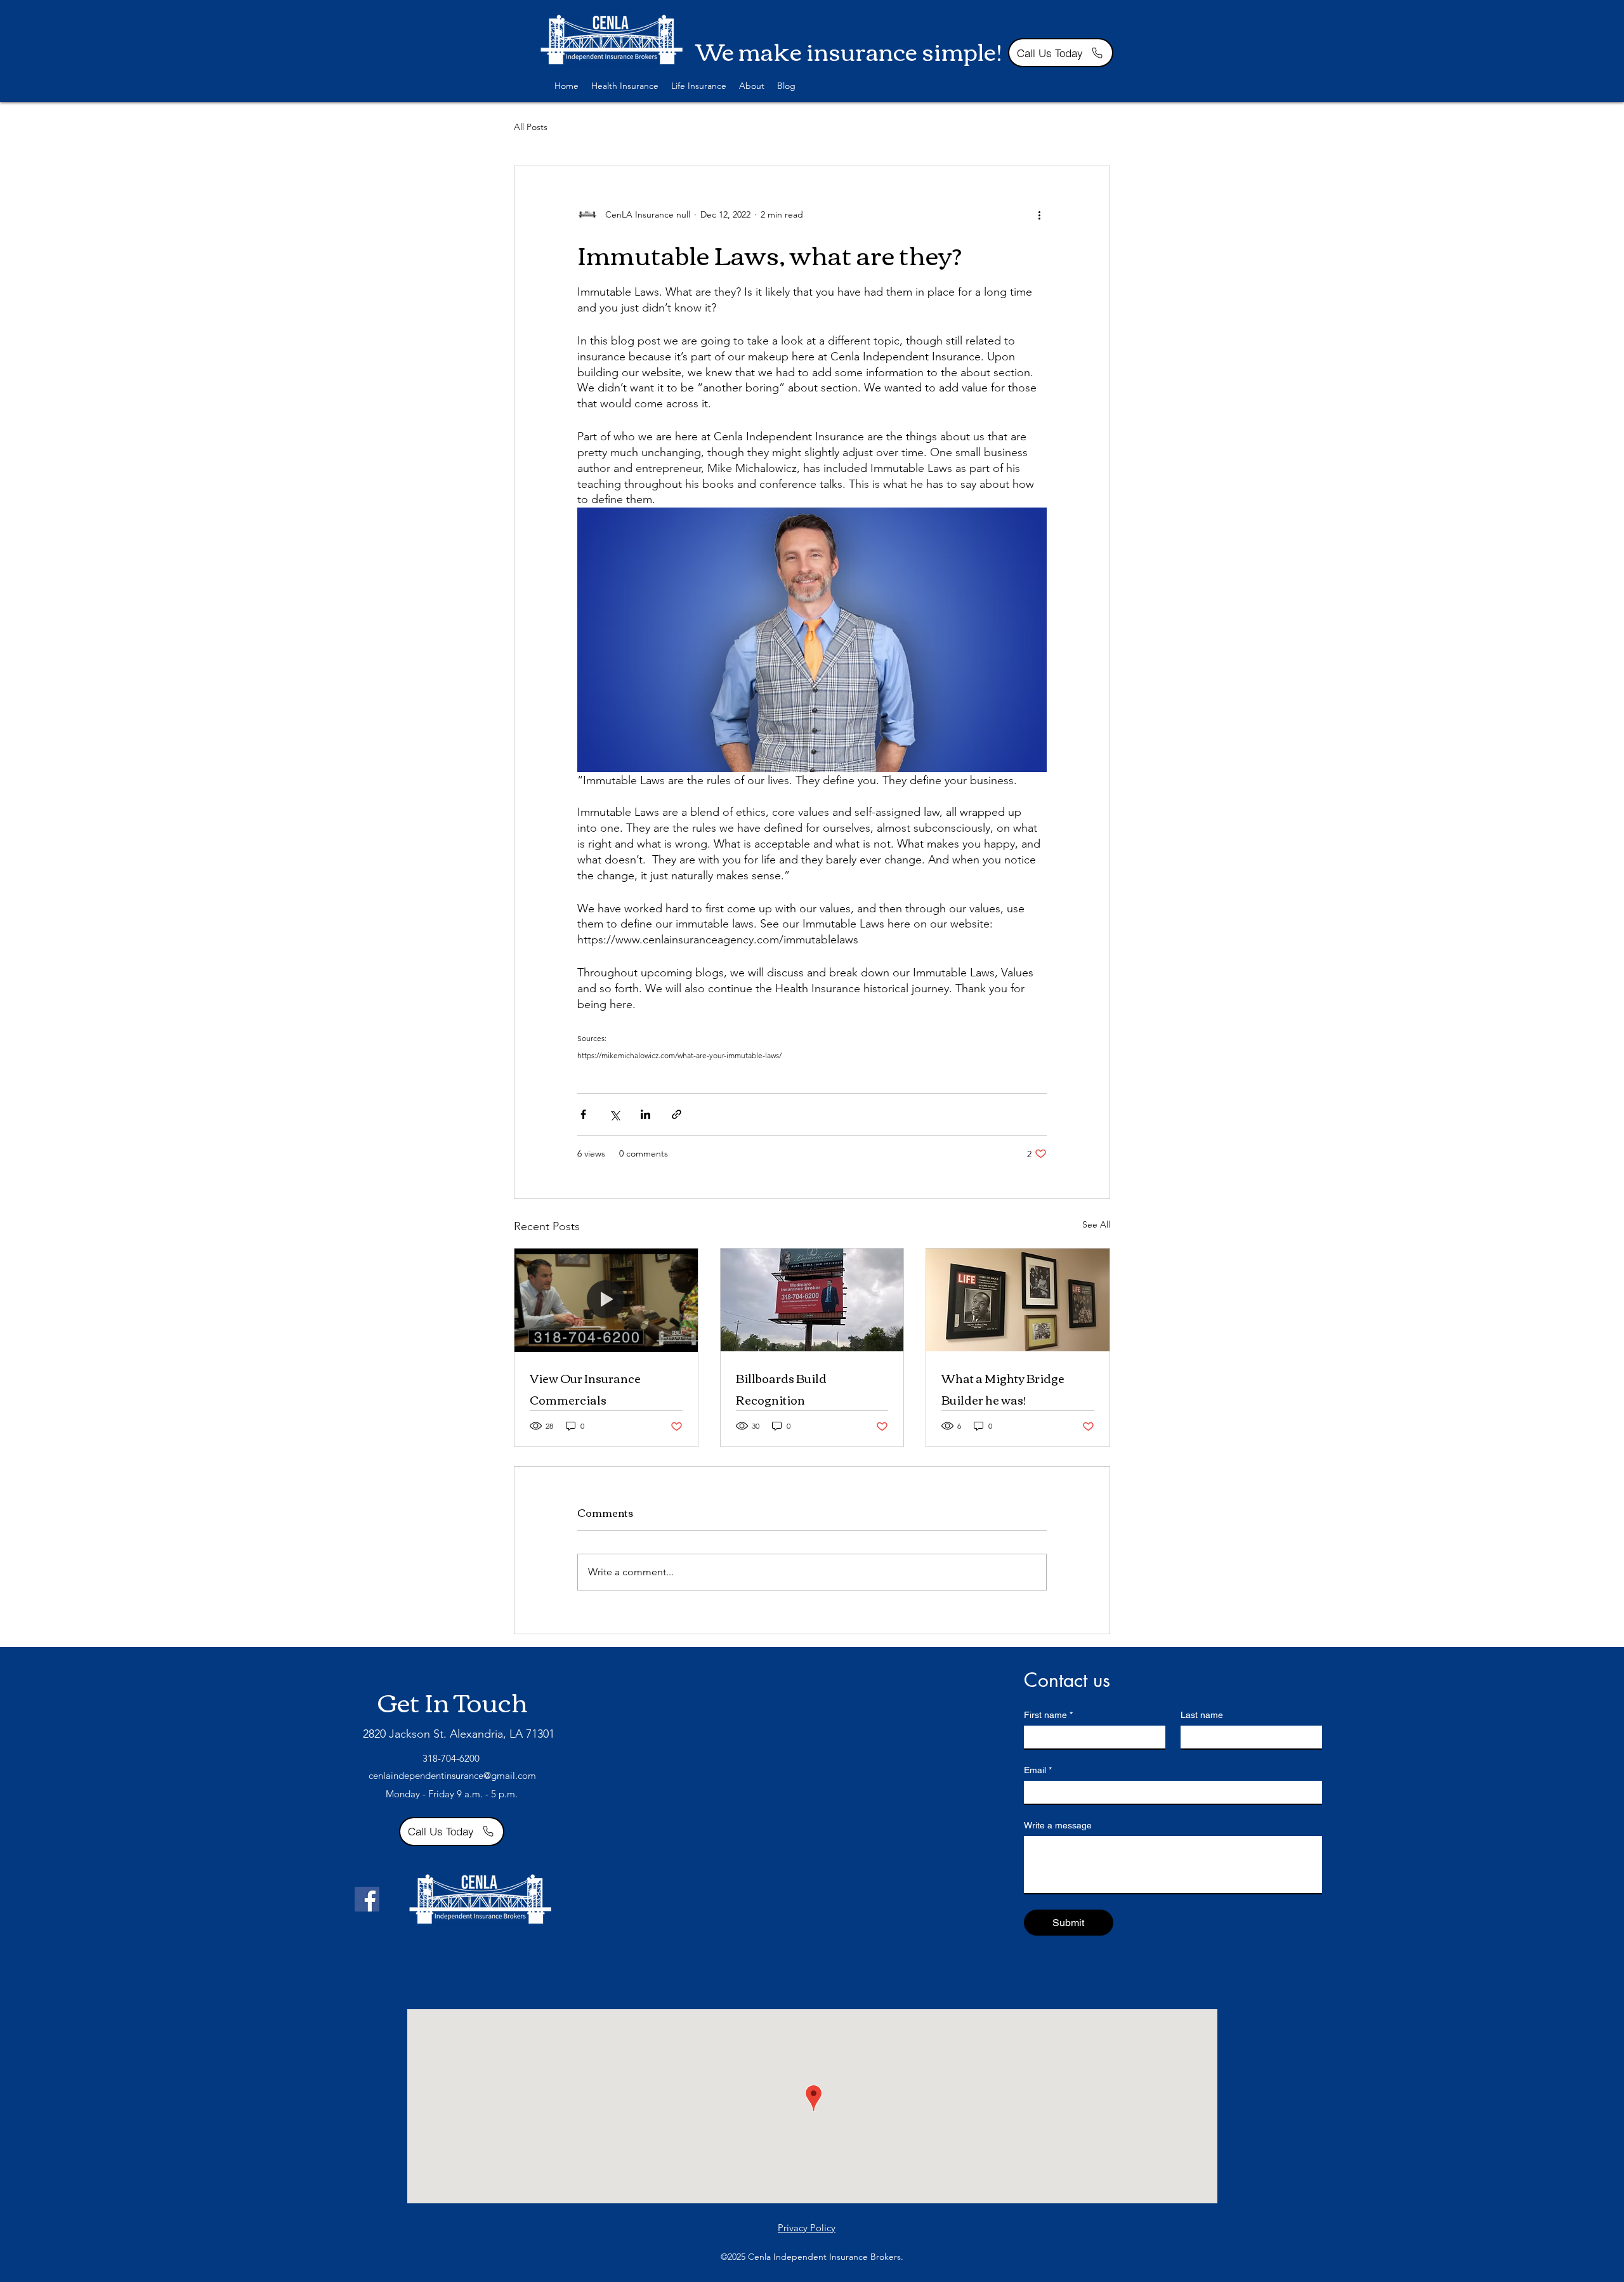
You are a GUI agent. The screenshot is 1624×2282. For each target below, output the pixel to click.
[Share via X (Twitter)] (614, 1114)
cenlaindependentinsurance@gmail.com (452, 1775)
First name (1048, 1715)
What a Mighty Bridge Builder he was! (1003, 1389)
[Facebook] (367, 1899)
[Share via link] (677, 1114)
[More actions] (1039, 214)
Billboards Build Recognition (781, 1389)
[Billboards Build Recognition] (812, 1300)
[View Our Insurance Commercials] (606, 1300)
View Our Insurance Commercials (585, 1389)
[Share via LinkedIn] (645, 1114)
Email (1038, 1770)
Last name (1202, 1715)
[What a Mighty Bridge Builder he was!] (1018, 1300)
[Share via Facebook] (583, 1114)
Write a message (1058, 1825)
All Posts (531, 127)
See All (1096, 1224)
